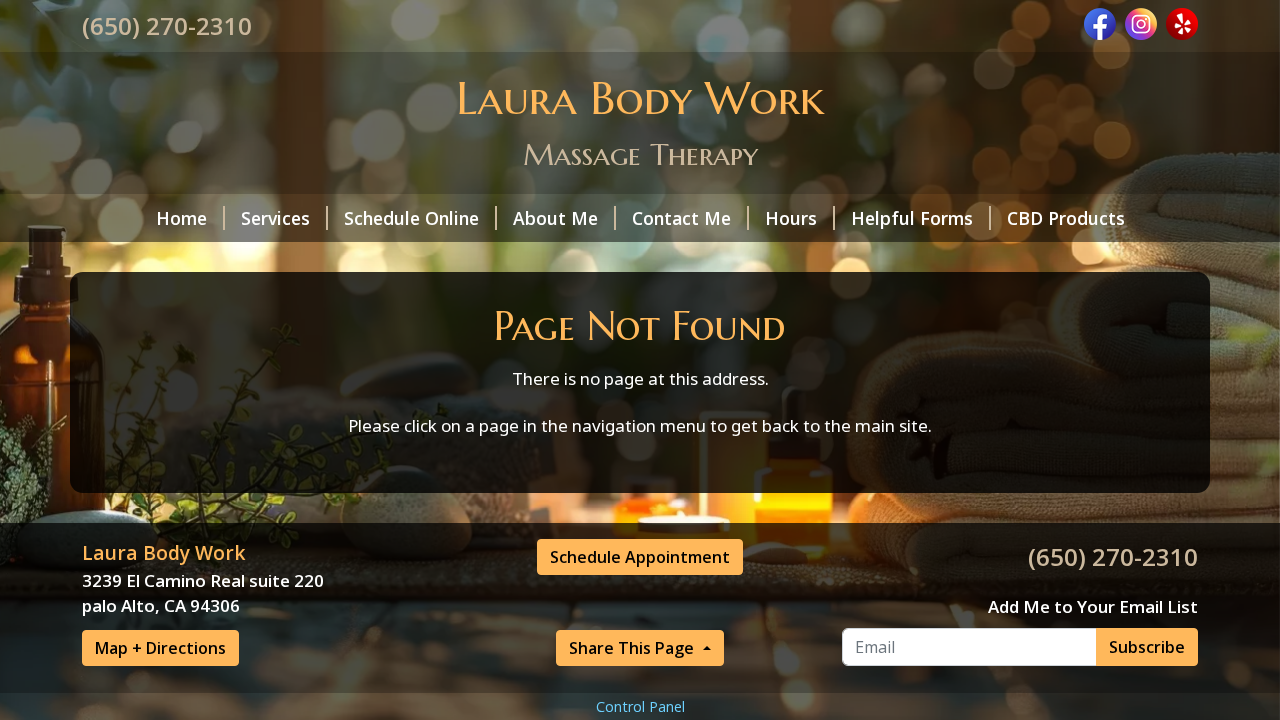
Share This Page (633, 648)
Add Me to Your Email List (1093, 606)
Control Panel (640, 706)
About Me (555, 218)
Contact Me (681, 218)
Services (275, 218)
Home (181, 218)
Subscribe (1147, 647)
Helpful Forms (912, 218)
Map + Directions (160, 648)
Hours (791, 218)
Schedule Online (411, 218)
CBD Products (1066, 218)
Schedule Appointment (640, 557)
